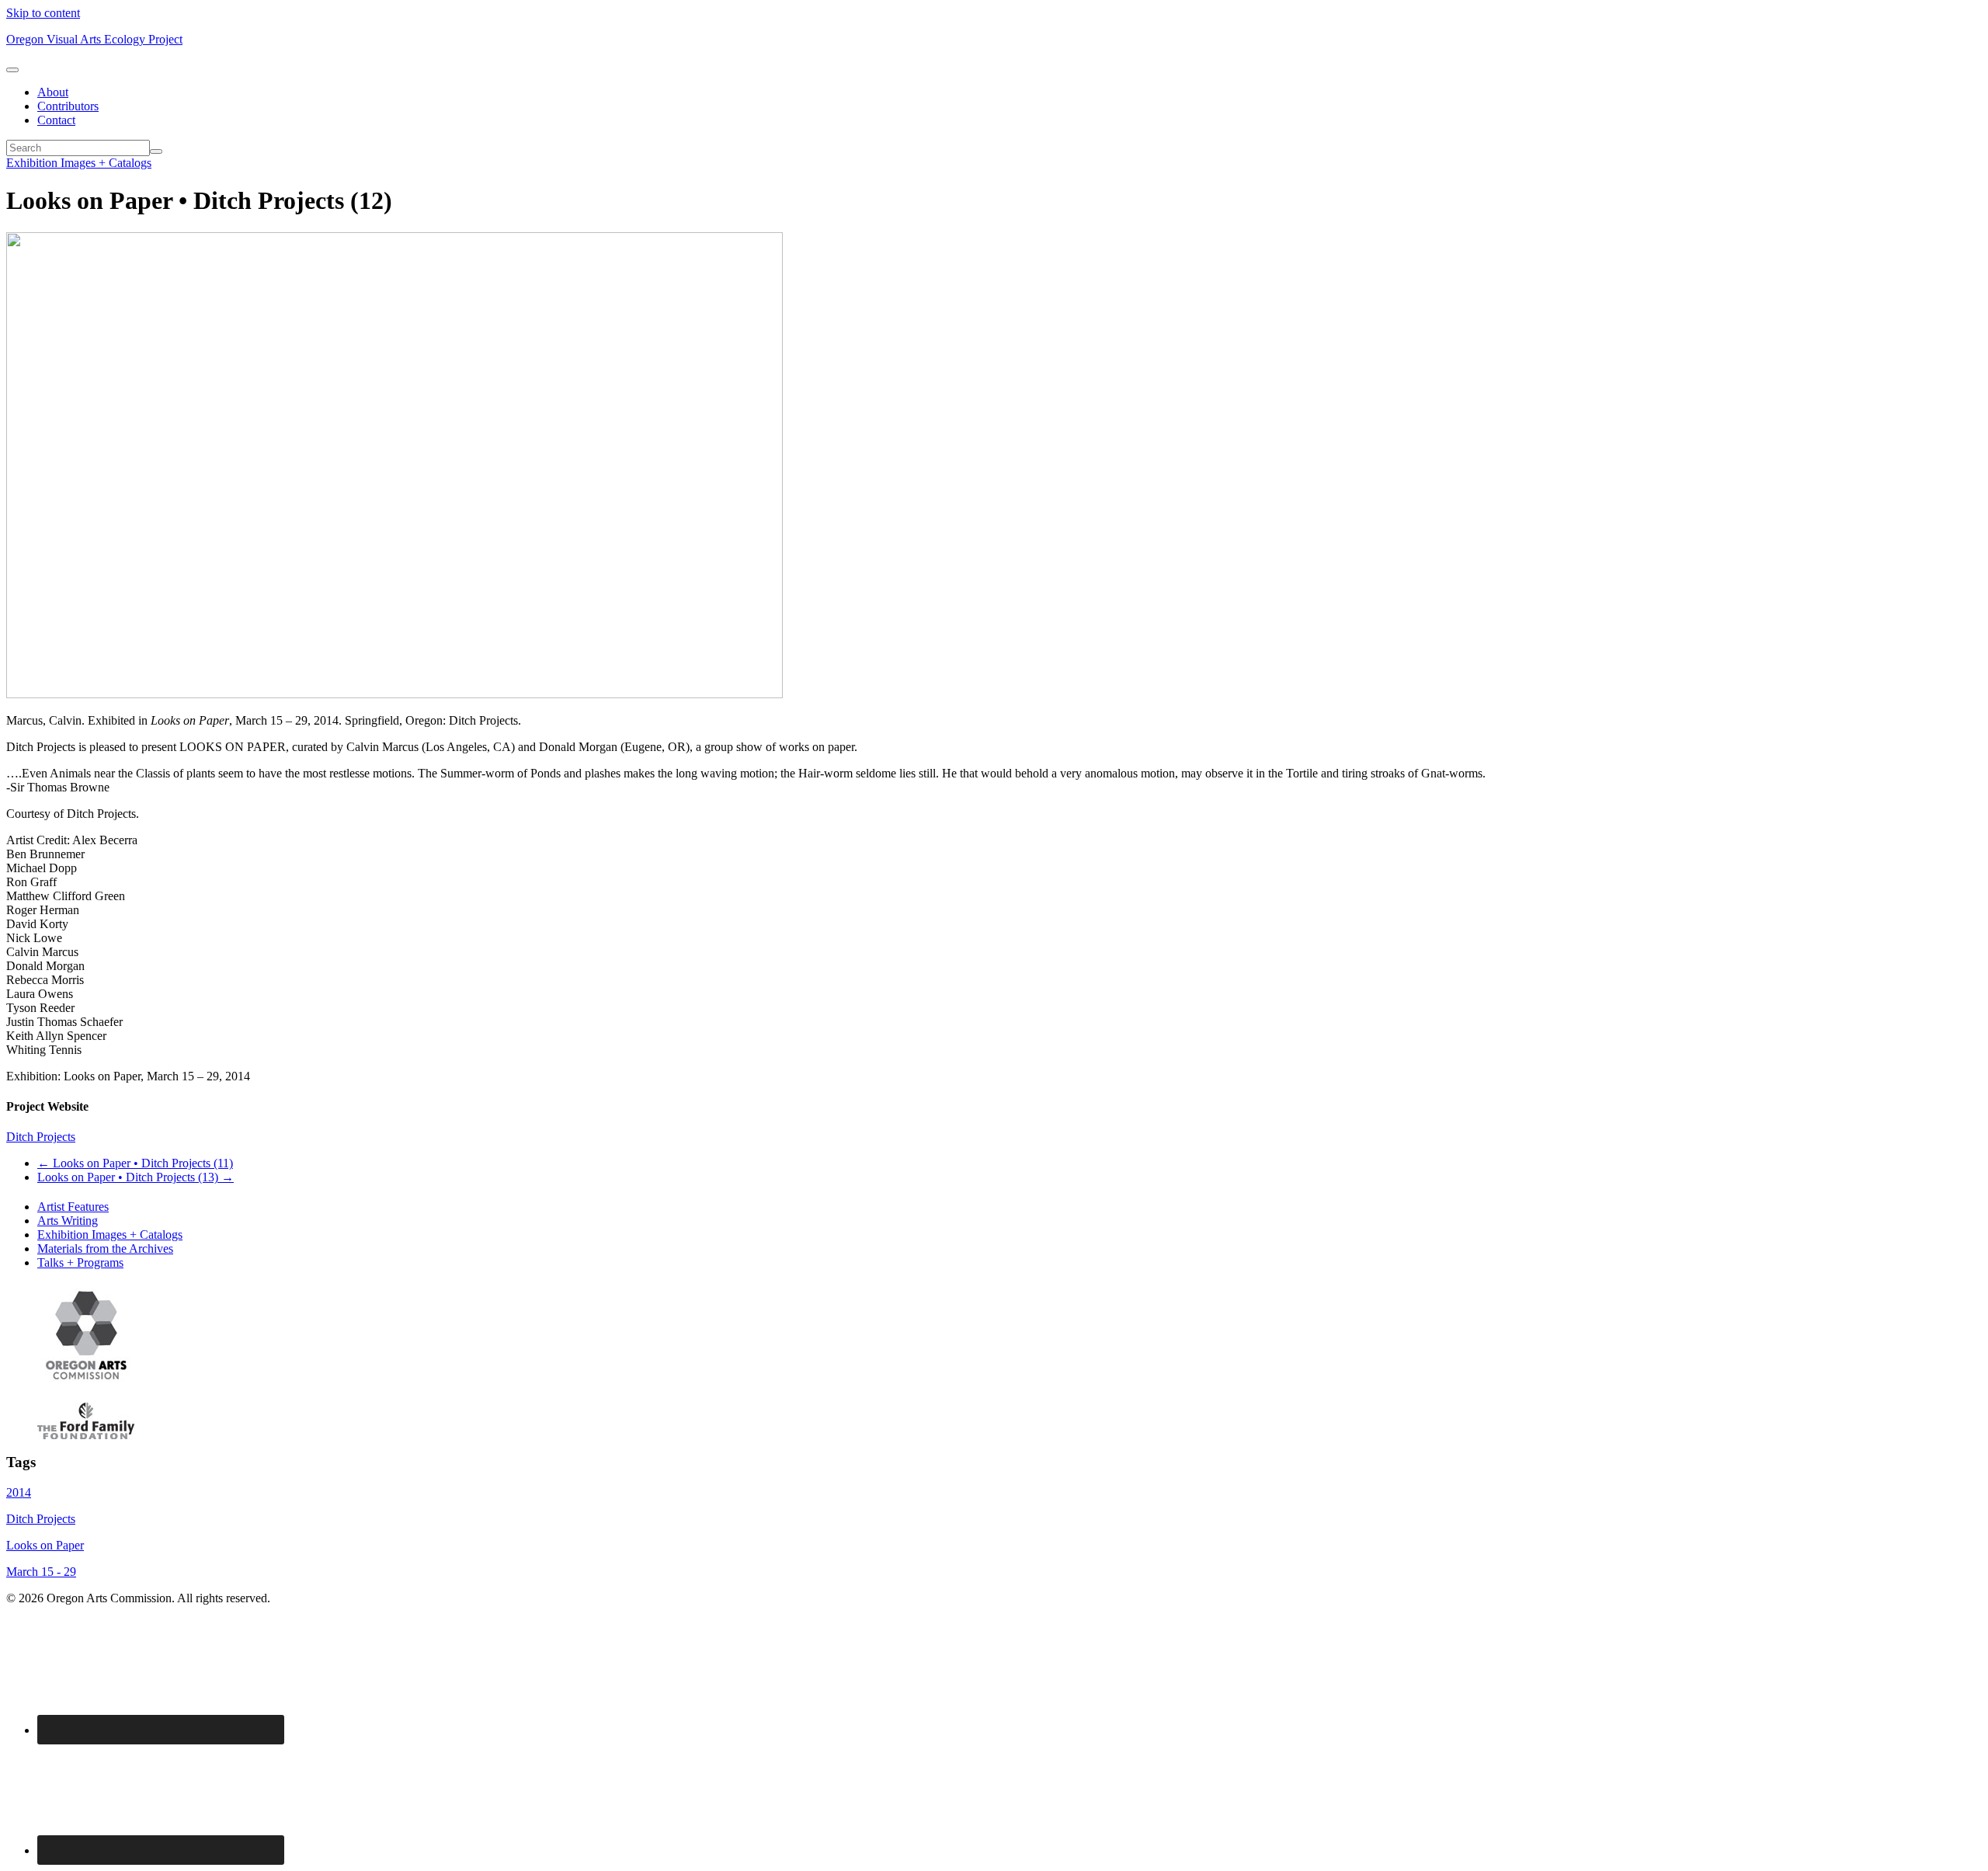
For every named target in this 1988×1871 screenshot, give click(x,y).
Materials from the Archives (105, 1248)
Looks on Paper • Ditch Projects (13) (136, 1177)
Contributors (68, 106)
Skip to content (43, 13)
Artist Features (73, 1207)
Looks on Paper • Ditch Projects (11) (135, 1163)
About (53, 92)
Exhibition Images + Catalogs (79, 163)
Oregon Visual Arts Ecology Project (94, 39)
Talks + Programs (80, 1262)
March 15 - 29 (41, 1572)
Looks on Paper (45, 1545)
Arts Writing (68, 1221)
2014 (19, 1492)
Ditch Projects (41, 1137)
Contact (56, 120)
